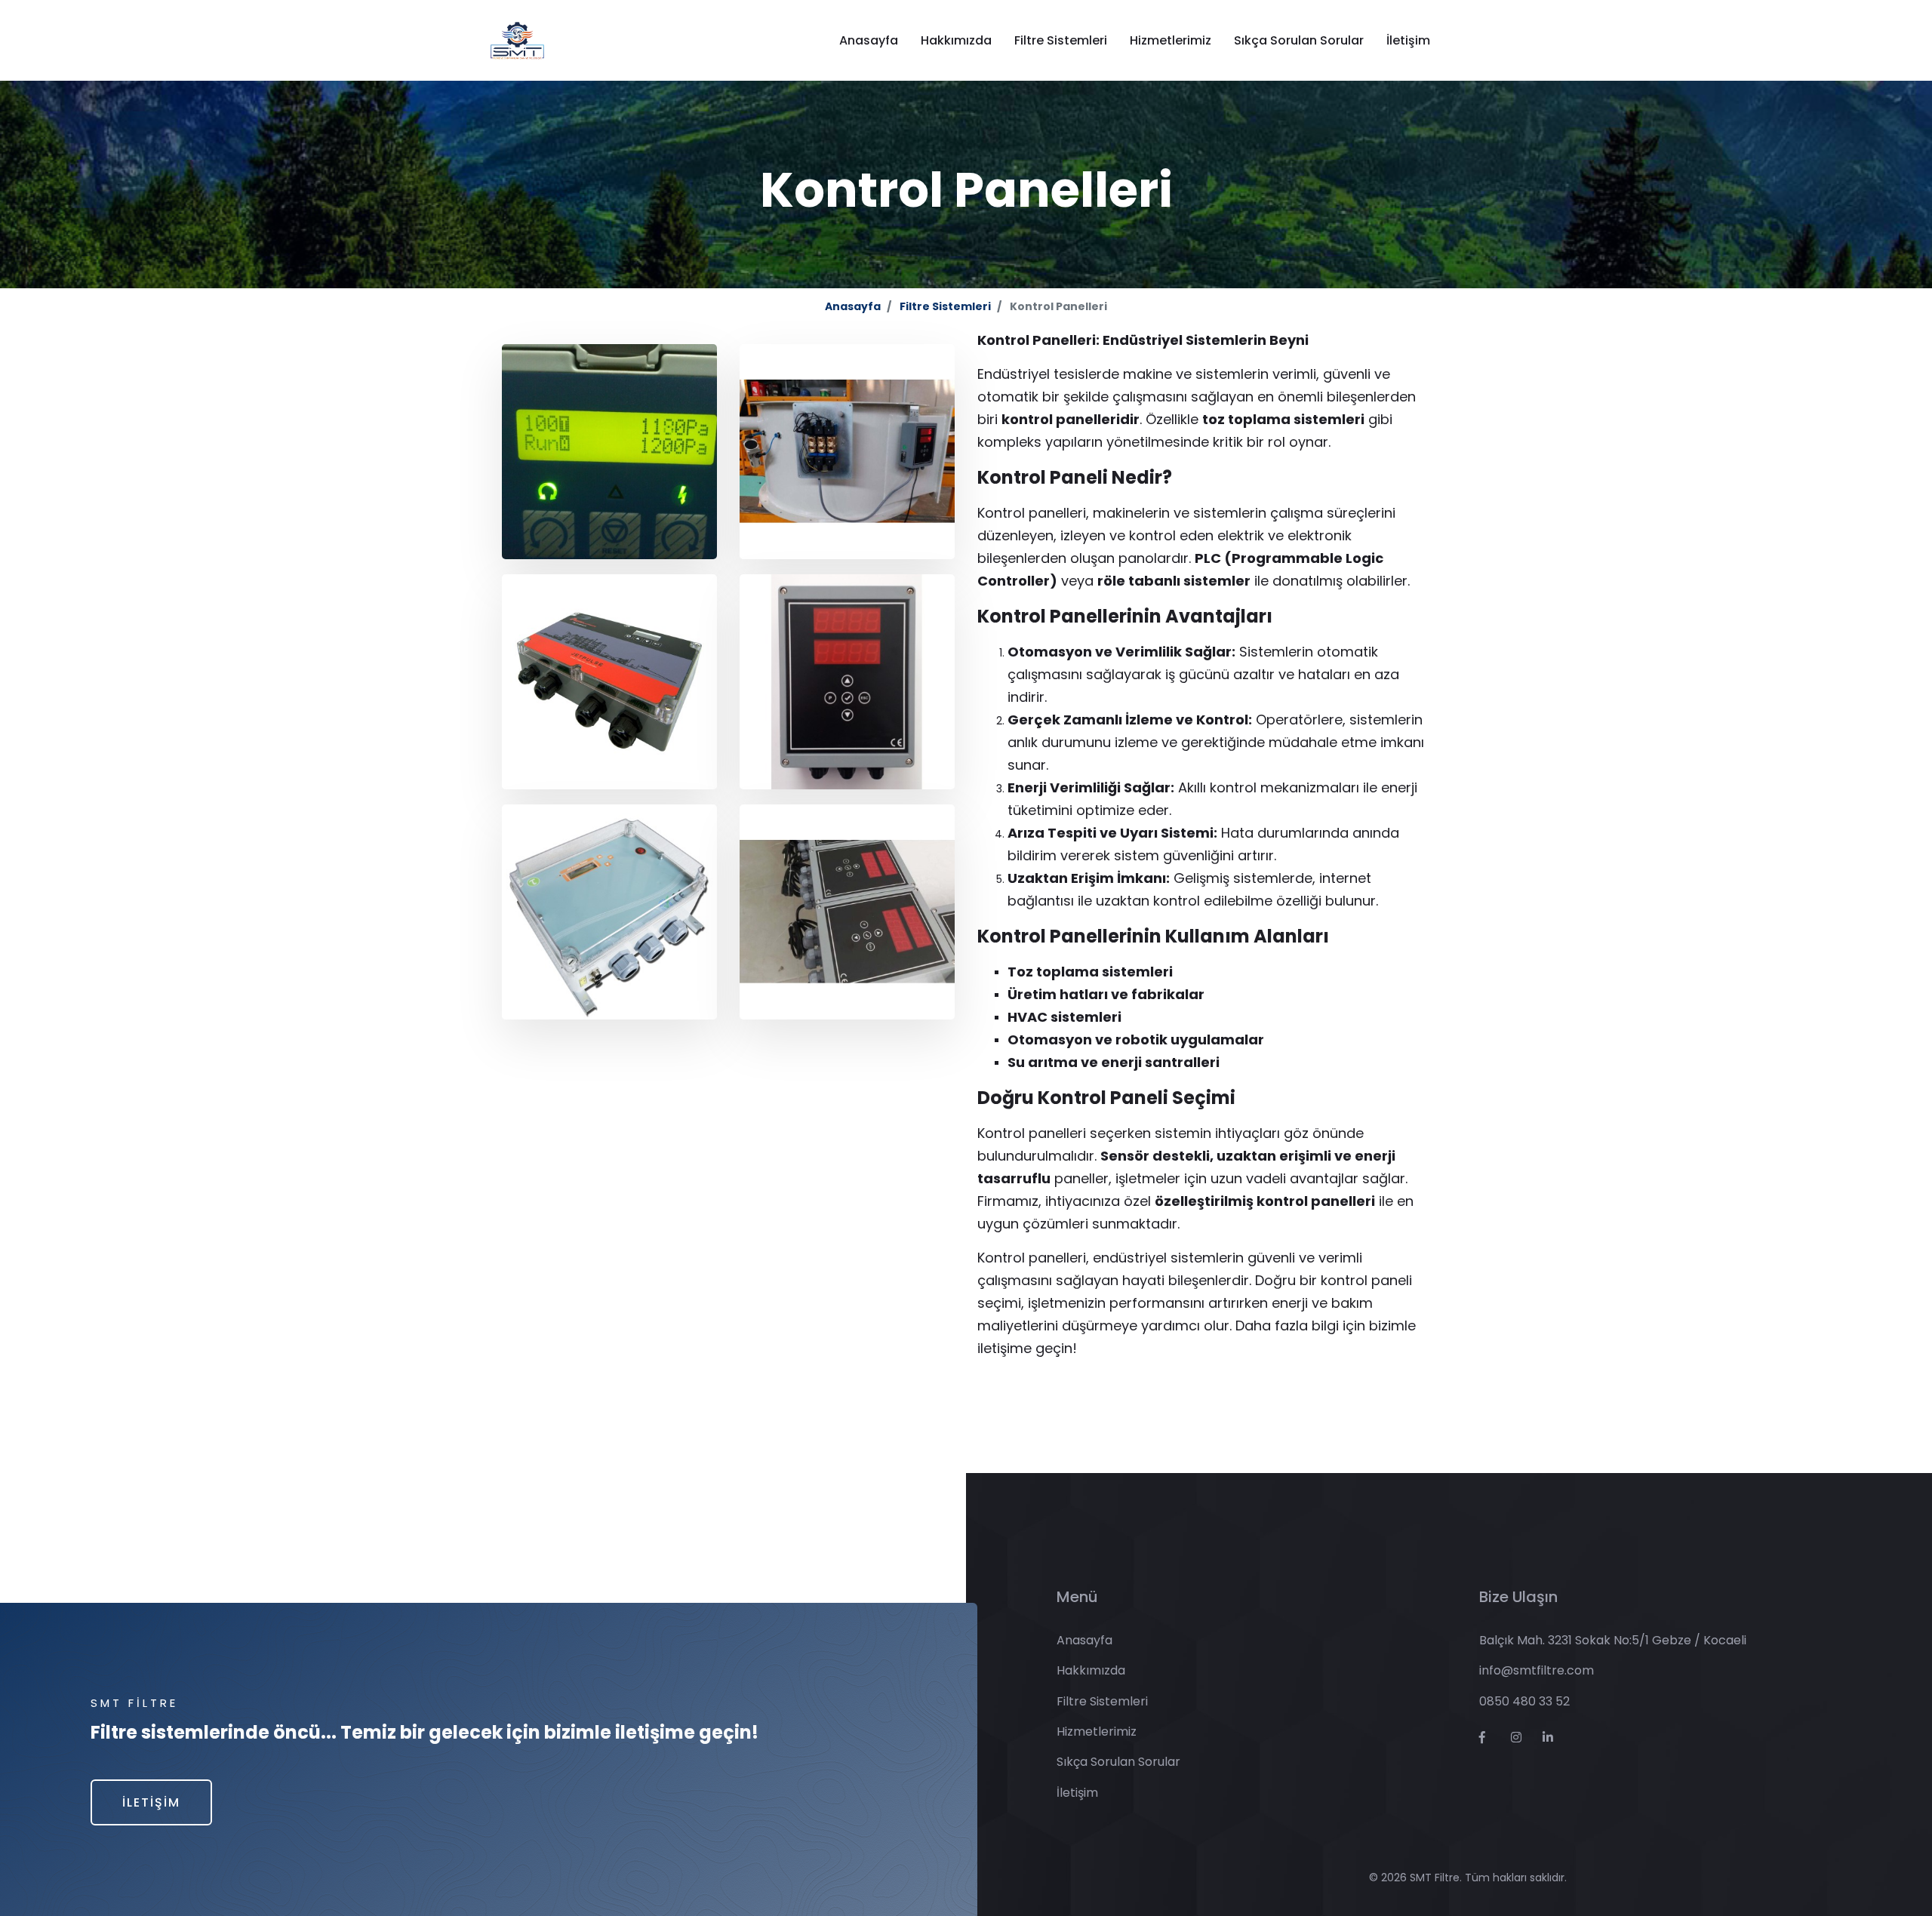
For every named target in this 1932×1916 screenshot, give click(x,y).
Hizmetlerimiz (1171, 40)
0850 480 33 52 (1524, 1701)
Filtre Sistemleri (1061, 40)
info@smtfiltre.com (1537, 1670)
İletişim (1408, 40)
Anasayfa (869, 40)
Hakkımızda (956, 40)
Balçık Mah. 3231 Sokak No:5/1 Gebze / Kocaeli (1613, 1640)
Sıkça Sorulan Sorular (1299, 40)
